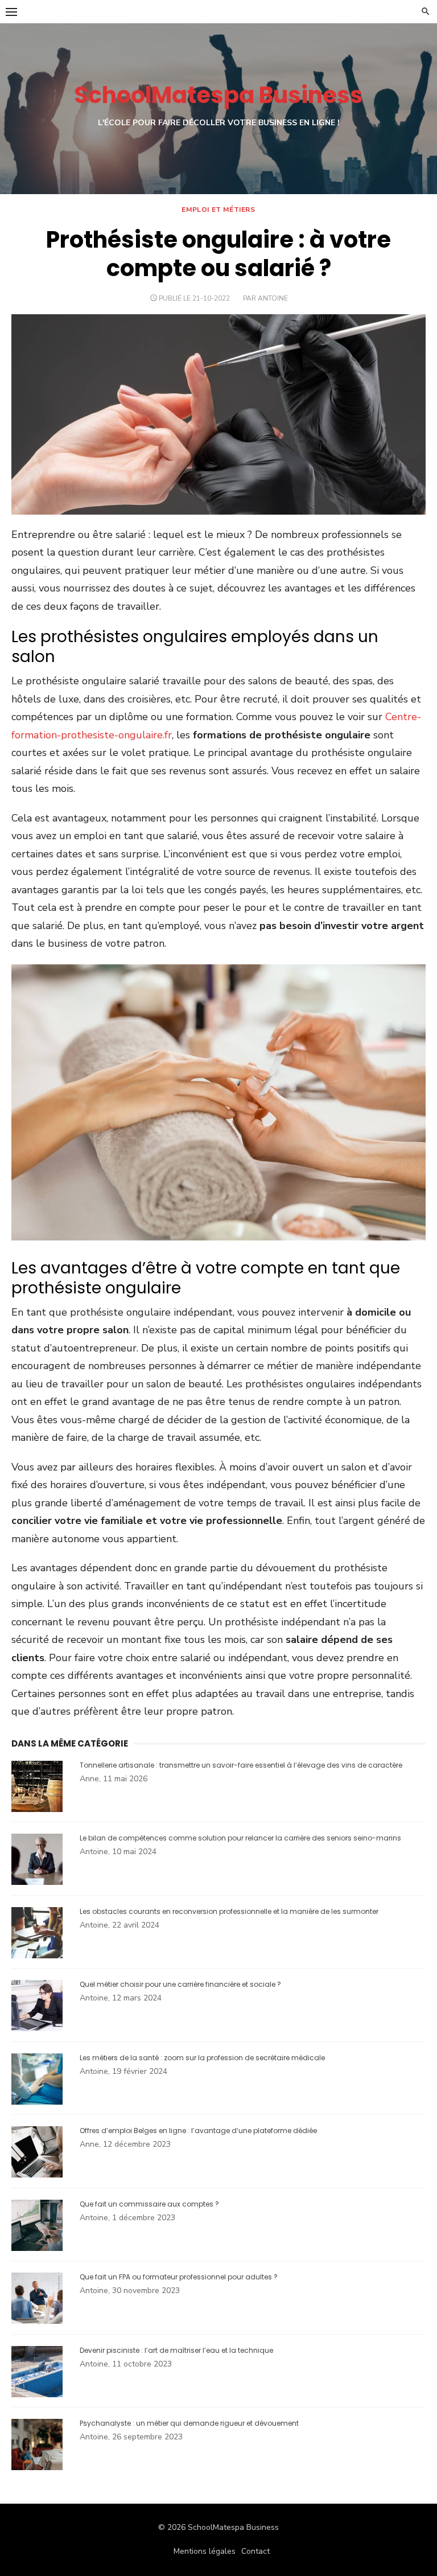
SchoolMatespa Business (218, 95)
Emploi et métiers (218, 209)
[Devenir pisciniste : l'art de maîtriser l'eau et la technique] (37, 2395)
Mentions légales (205, 2551)
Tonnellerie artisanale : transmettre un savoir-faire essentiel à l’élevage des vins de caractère (241, 1765)
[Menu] (11, 11)
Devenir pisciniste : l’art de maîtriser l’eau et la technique (176, 2350)
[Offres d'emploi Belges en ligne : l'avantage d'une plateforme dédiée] (37, 2175)
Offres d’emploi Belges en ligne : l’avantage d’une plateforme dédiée (198, 2131)
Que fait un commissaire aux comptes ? (149, 2204)
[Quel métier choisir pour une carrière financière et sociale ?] (37, 2029)
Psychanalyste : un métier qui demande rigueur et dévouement (189, 2423)
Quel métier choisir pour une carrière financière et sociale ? (180, 1984)
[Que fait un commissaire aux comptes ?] (37, 2248)
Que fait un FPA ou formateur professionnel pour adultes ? (179, 2277)
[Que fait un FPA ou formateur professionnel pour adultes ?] (37, 2321)
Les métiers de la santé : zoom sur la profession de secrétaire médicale (202, 2058)
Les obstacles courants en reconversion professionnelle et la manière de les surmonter (229, 1911)
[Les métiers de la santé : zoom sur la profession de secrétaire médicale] (37, 2102)
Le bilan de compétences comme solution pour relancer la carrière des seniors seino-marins (240, 1838)
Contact (255, 2551)
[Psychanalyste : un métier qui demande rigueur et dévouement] (37, 2468)
